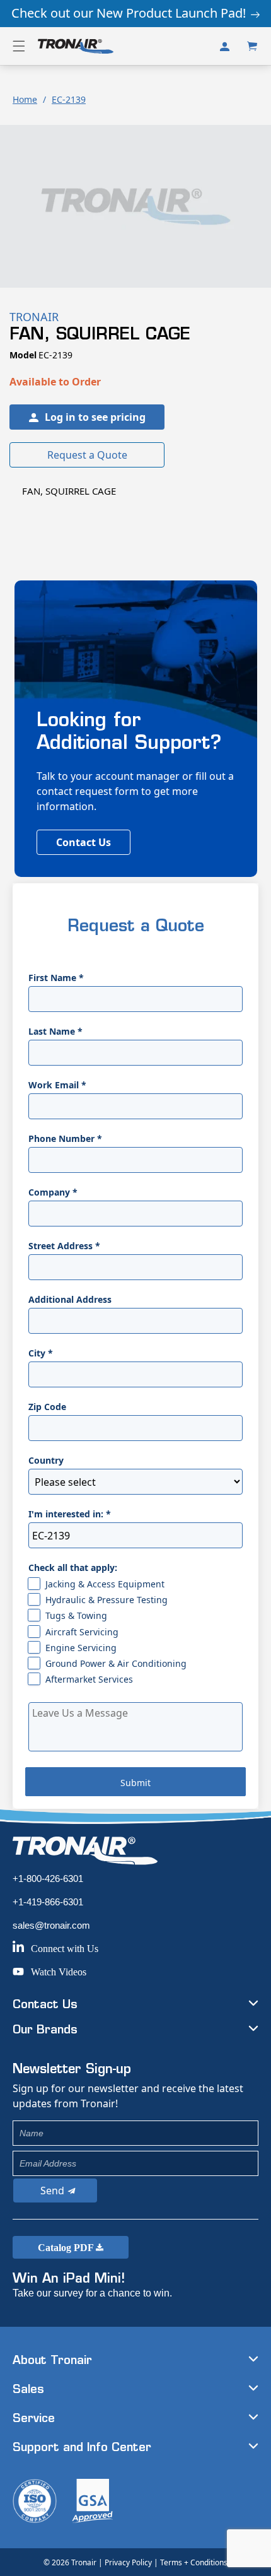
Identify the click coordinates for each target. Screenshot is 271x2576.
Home (25, 99)
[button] (19, 46)
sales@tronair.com (51, 1925)
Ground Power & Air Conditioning (116, 1663)
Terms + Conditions (194, 2562)
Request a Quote (87, 455)
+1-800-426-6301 (48, 1879)
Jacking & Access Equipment (105, 1584)
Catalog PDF (67, 2248)
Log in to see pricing (95, 417)
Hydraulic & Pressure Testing (107, 1600)
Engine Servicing (81, 1648)
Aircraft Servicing (82, 1632)
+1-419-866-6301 (48, 1902)
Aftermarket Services (89, 1679)
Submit (135, 1783)
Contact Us (84, 842)
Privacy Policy (128, 2562)
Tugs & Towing (76, 1615)
